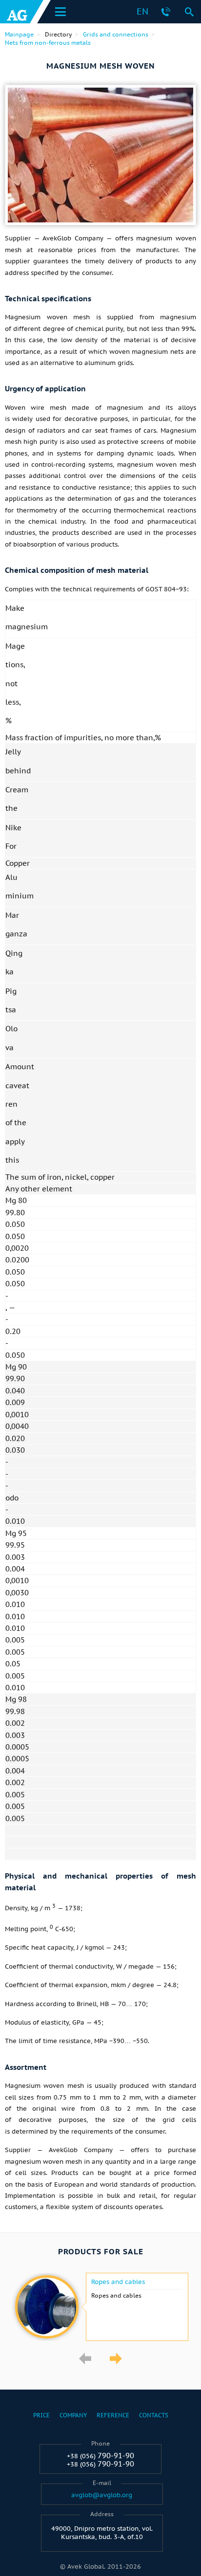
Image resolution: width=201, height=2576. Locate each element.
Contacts (154, 2415)
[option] (100, 2307)
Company (73, 2415)
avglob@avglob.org (102, 2495)
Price (41, 2415)
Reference (113, 2415)
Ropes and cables (118, 2282)
